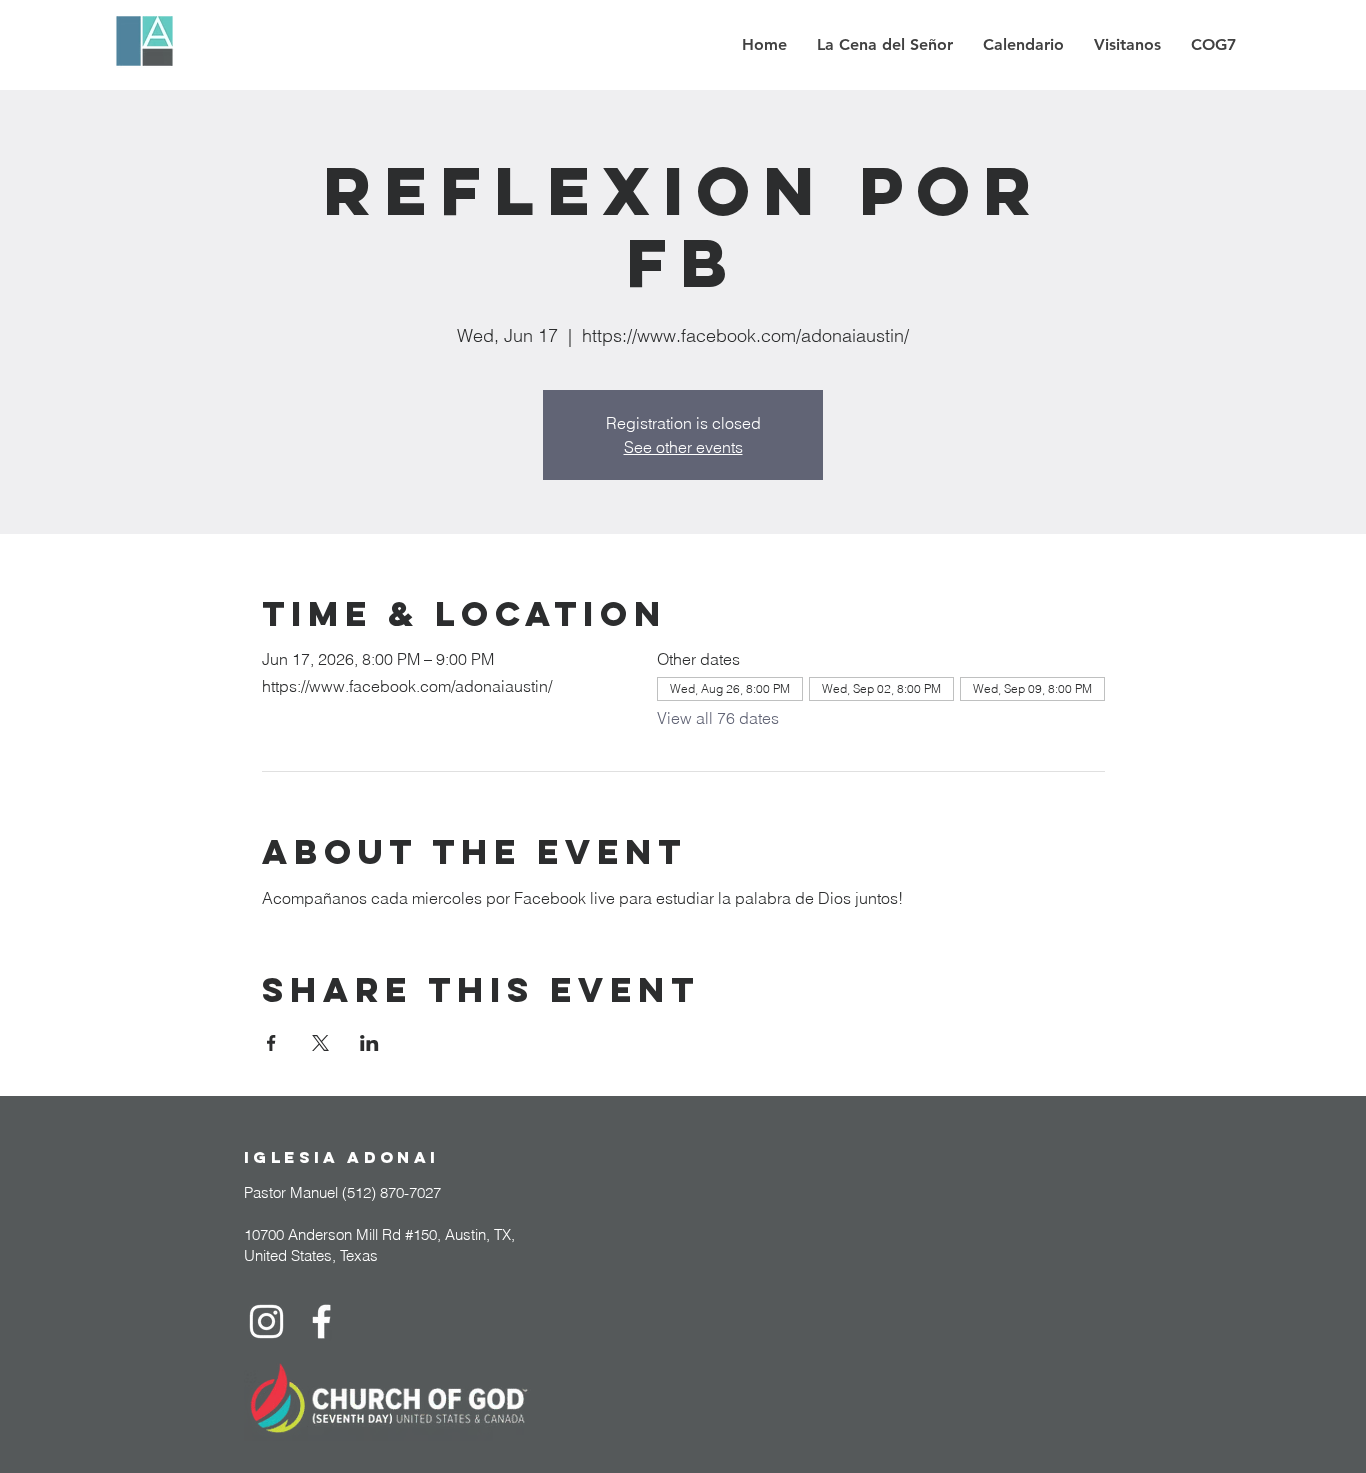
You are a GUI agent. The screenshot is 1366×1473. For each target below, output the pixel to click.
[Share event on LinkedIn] (369, 1043)
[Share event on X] (320, 1043)
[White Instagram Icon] (266, 1321)
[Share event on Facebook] (271, 1043)
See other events (683, 447)
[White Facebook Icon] (321, 1321)
